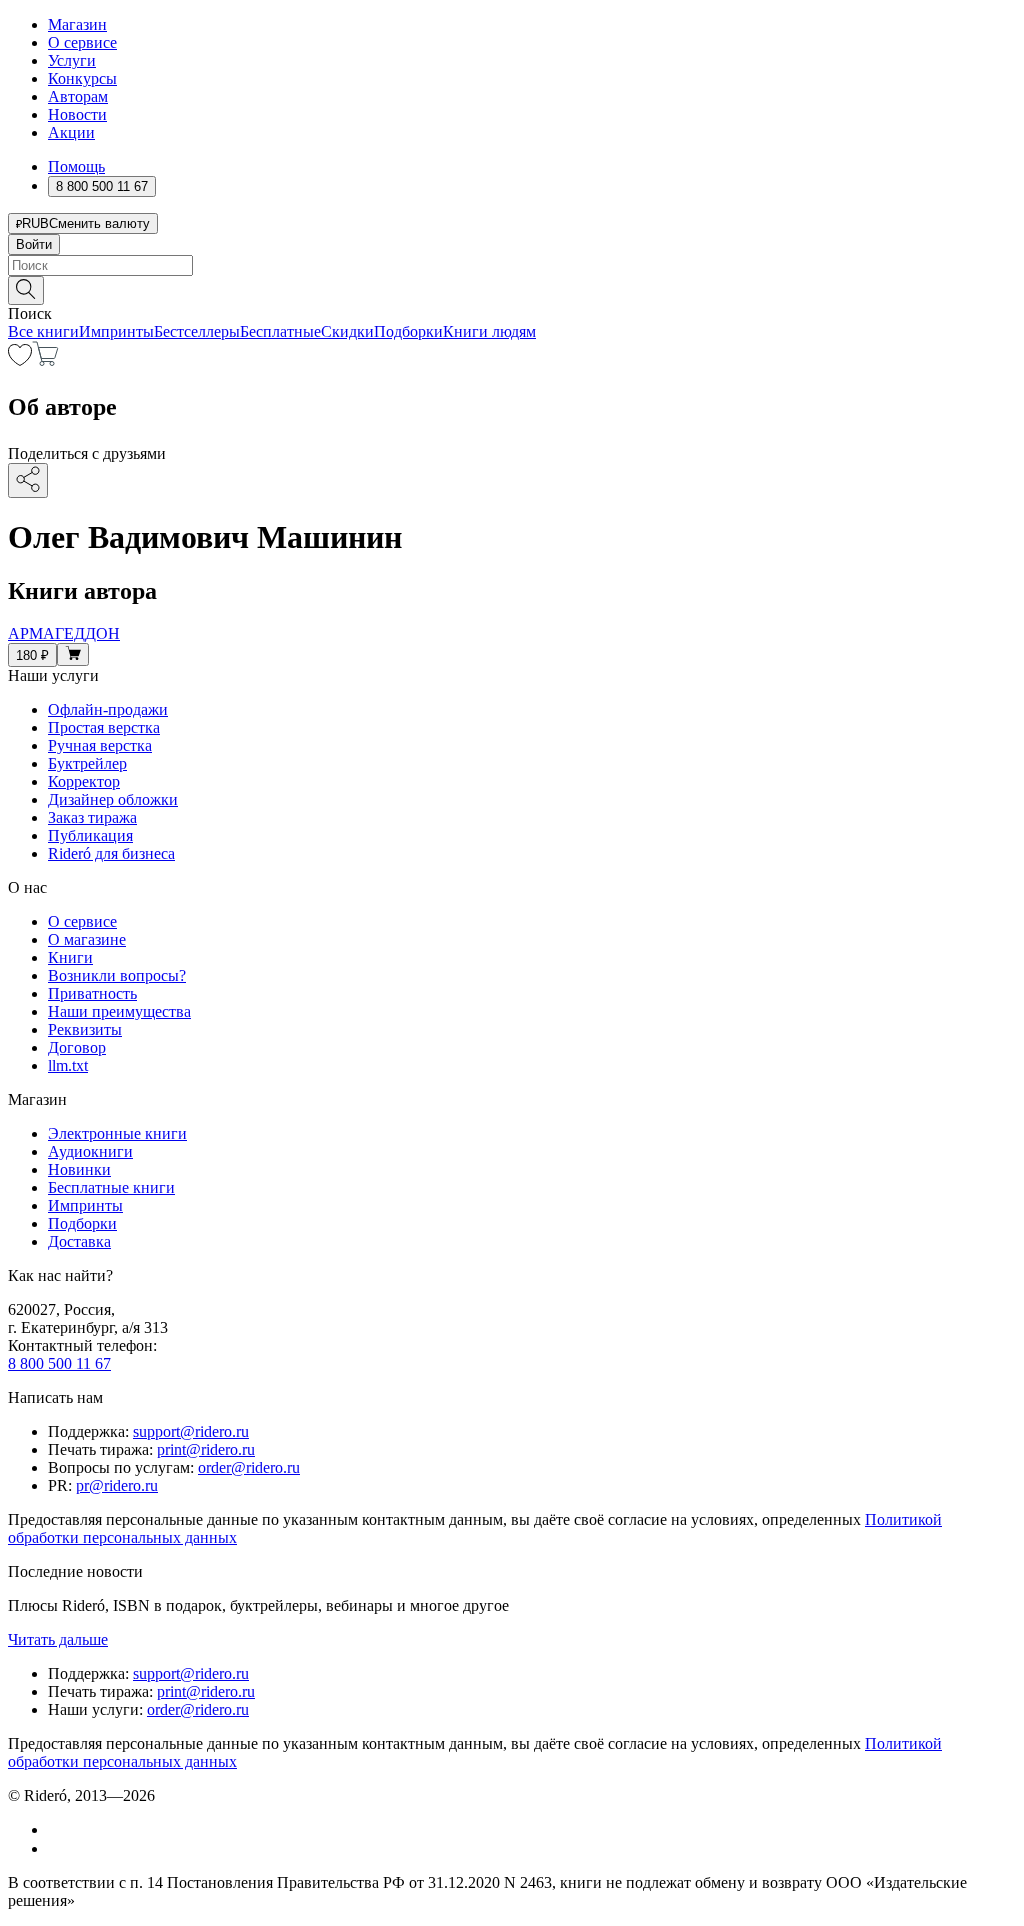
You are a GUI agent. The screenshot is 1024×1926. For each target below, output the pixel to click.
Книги (70, 957)
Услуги (72, 60)
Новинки (79, 1169)
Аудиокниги (90, 1151)
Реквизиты (85, 1029)
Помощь (76, 166)
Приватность (92, 993)
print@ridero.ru (206, 1449)
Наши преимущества (119, 1011)
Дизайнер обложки (113, 799)
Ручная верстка (100, 745)
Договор (77, 1047)
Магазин (77, 24)
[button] (512, 289)
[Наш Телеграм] (56, 1848)
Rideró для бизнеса (111, 853)
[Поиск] (26, 290)
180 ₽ (32, 655)
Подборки (408, 331)
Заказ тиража (92, 817)
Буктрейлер (87, 763)
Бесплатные (280, 331)
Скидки (347, 331)
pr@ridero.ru (117, 1485)
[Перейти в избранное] (20, 360)
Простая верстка (104, 727)
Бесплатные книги (111, 1187)
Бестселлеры (197, 331)
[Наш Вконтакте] (58, 1829)
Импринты (116, 331)
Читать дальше (58, 1639)
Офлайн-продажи (108, 709)
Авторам (78, 96)
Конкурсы (82, 78)
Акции (71, 132)
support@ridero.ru (191, 1431)
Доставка (79, 1241)
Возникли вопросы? (117, 975)
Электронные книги (117, 1133)
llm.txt (68, 1065)
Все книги (43, 331)
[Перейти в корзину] (45, 360)
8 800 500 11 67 (59, 1363)
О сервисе (82, 42)
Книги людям (489, 331)
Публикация (90, 835)
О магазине (87, 939)
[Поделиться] (28, 480)
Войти (34, 244)
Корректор (84, 781)
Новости (77, 114)
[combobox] (512, 265)
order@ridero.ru (249, 1467)
